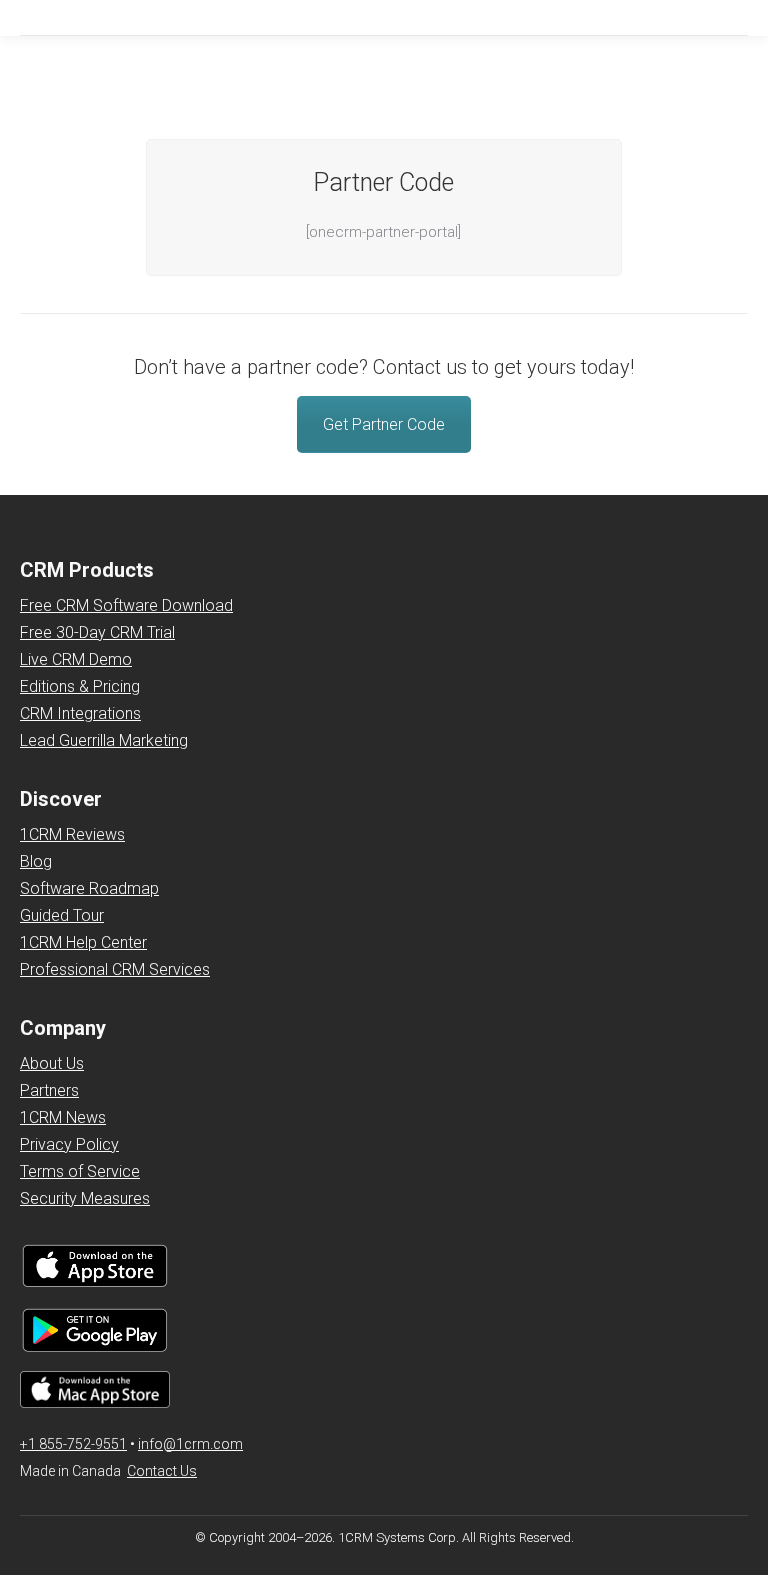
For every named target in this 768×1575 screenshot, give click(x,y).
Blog (36, 861)
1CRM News (63, 1117)
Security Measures (85, 1198)
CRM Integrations (80, 713)
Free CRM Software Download (126, 605)
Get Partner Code (384, 424)
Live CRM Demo (76, 659)
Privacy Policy (69, 1144)
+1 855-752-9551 (73, 1444)
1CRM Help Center (83, 942)
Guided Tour (62, 915)
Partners (49, 1090)
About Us (52, 1063)
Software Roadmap (89, 888)
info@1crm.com (190, 1444)
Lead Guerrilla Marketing (104, 740)
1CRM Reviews (72, 834)
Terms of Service (80, 1171)
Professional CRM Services (115, 969)
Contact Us (162, 1471)
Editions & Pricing (80, 686)
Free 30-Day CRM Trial (97, 632)
